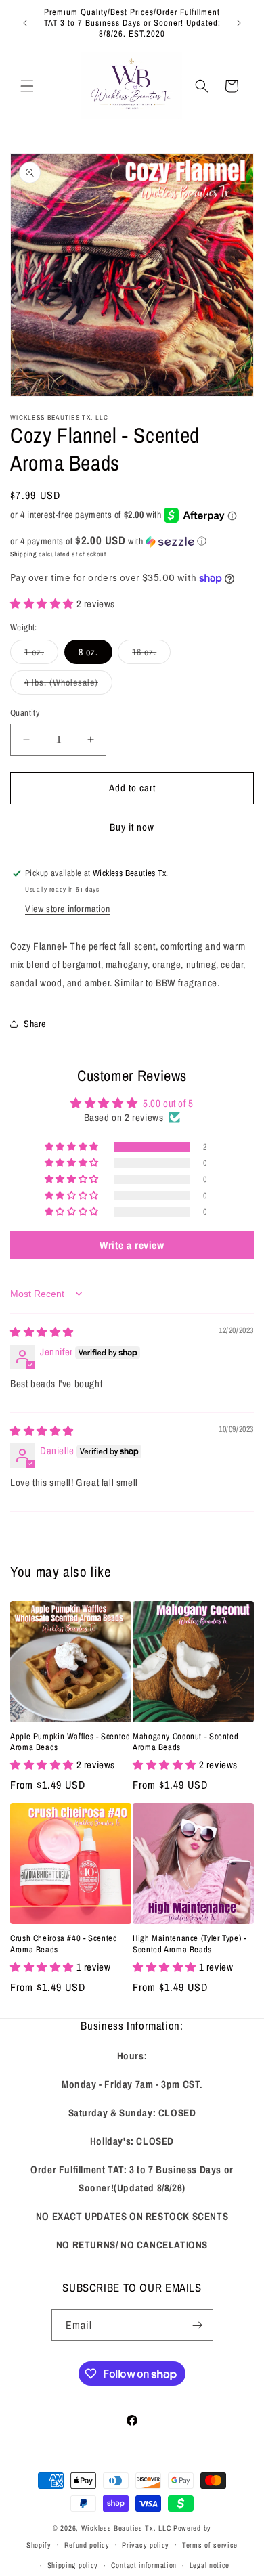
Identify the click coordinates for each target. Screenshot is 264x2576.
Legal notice (210, 2565)
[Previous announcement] (25, 23)
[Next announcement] (239, 23)
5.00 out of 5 (168, 1103)
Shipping (24, 554)
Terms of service (210, 2545)
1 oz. (41, 655)
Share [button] (35, 1024)
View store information (67, 909)
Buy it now (132, 827)
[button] (27, 86)
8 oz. (88, 652)
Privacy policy (146, 2545)
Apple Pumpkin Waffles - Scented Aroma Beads (70, 1742)
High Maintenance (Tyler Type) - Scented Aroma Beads (190, 1944)
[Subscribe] (198, 2325)
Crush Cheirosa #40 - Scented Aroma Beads (64, 1944)
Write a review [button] (132, 1245)
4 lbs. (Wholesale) (68, 685)
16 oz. (151, 655)
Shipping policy (73, 2565)
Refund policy (87, 2545)
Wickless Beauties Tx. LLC (127, 2528)
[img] (42, 1332)
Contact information (144, 2565)
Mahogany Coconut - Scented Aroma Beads (185, 1742)
